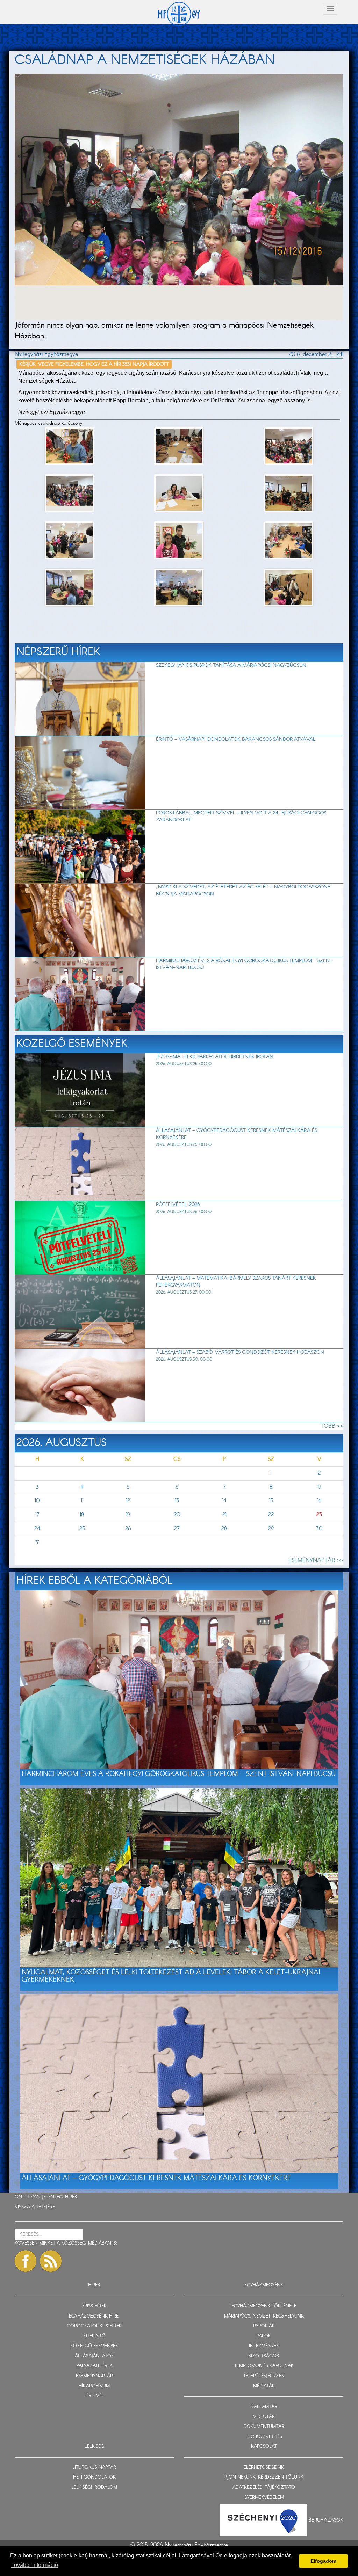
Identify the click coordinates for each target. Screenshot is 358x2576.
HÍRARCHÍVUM (94, 2386)
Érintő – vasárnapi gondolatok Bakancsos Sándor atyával (236, 739)
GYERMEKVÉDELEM (264, 2498)
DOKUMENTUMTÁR (264, 2427)
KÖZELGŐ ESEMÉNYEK (94, 2346)
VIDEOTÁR (264, 2417)
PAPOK (264, 2336)
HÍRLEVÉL (94, 2396)
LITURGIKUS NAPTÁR (94, 2468)
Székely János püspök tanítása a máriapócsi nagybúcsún (231, 665)
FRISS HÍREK (94, 2306)
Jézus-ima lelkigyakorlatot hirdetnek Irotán (215, 1057)
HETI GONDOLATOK (94, 2477)
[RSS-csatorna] (51, 2261)
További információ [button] (35, 2565)
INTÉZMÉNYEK (264, 2346)
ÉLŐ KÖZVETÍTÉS (264, 2437)
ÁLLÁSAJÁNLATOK (94, 2356)
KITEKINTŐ (94, 2336)
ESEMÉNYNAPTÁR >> (316, 1561)
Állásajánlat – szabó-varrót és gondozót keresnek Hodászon (240, 1352)
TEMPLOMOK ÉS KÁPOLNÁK (264, 2366)
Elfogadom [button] (323, 2561)
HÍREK (71, 2197)
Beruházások (326, 2520)
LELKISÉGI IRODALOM (94, 2487)
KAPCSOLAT (264, 2447)
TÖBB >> (332, 1426)
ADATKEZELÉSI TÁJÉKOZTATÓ (264, 2487)
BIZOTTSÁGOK (264, 2356)
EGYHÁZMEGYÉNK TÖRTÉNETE (264, 2306)
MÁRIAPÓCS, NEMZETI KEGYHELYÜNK (264, 2316)
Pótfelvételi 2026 (178, 1205)
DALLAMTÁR (264, 2407)
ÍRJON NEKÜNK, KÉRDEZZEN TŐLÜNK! (264, 2477)
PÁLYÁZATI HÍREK (94, 2366)
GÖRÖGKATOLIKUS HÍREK (94, 2326)
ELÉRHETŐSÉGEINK (264, 2468)
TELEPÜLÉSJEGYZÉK (264, 2376)
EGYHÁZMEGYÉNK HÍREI (94, 2316)
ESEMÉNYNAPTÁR (94, 2376)
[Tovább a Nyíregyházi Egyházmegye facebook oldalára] (26, 2261)
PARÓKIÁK (264, 2326)
